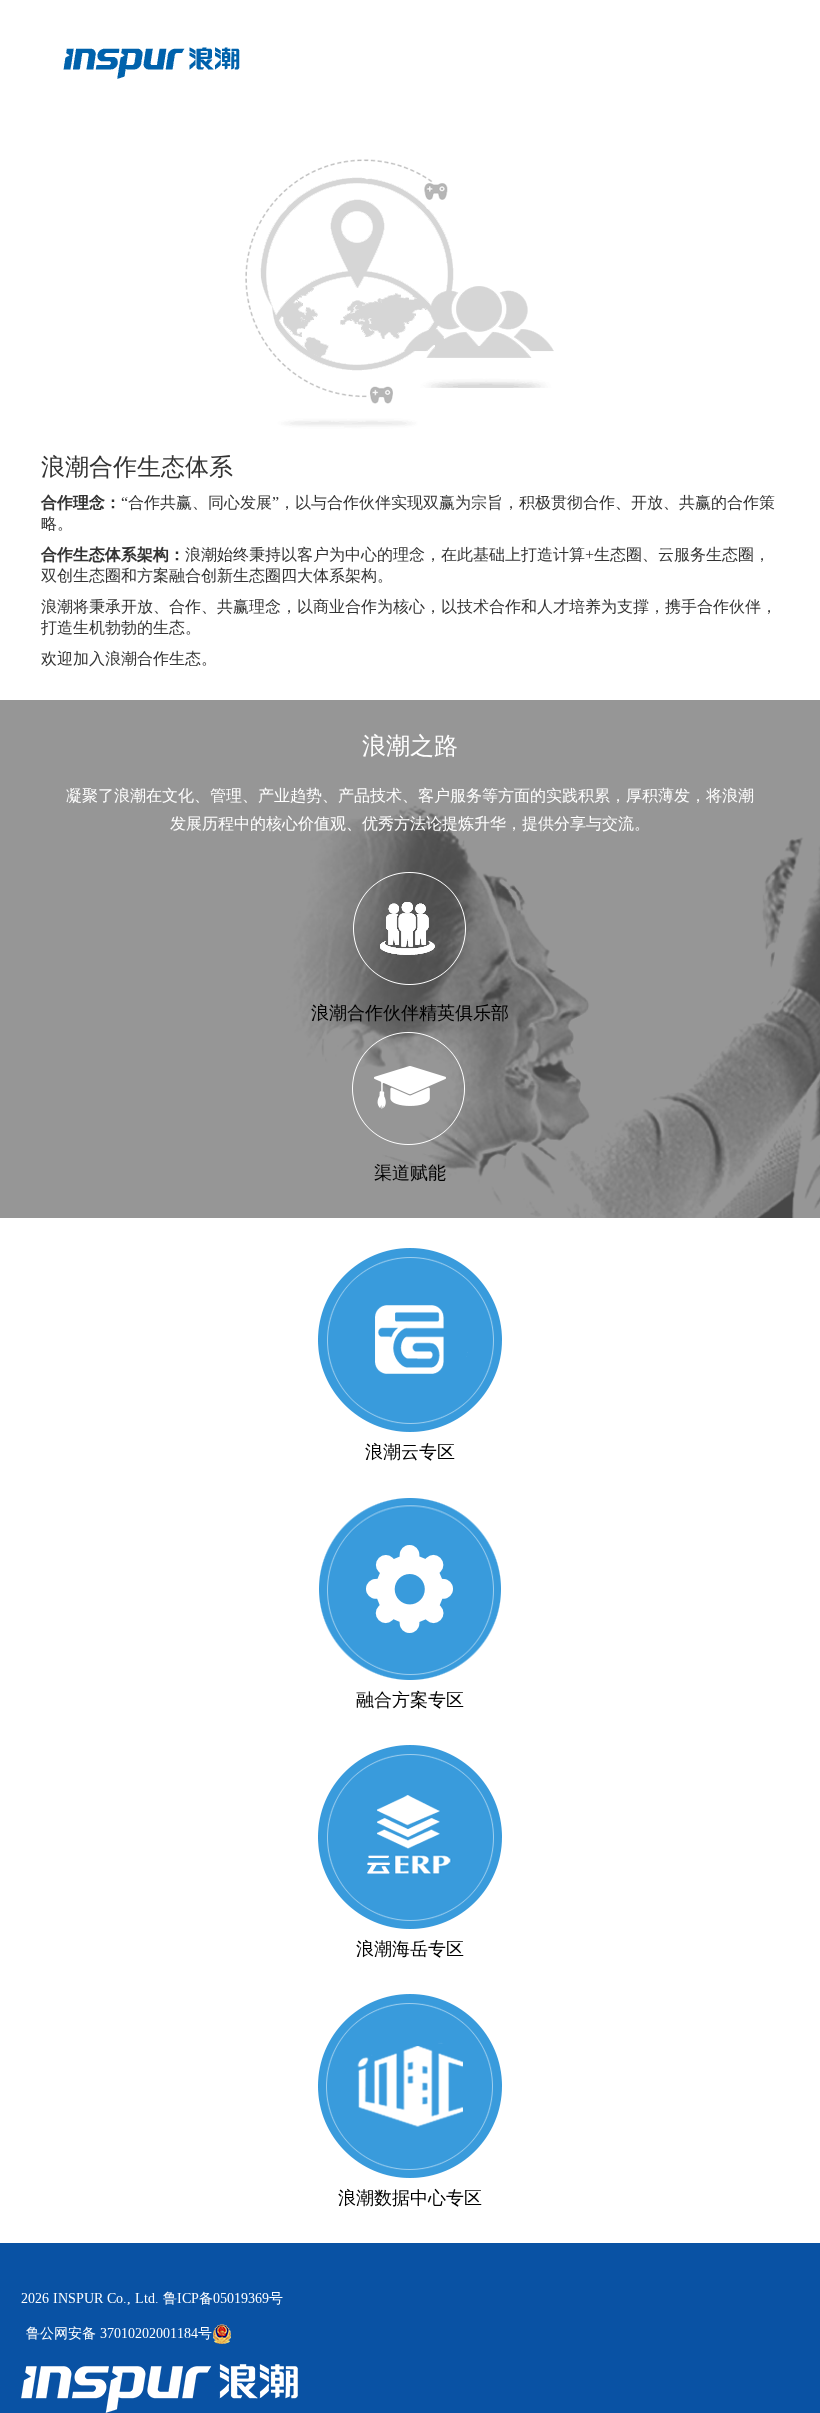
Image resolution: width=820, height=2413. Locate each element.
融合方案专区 (410, 1700)
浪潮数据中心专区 (410, 2198)
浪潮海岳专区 (410, 1949)
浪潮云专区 (410, 1452)
